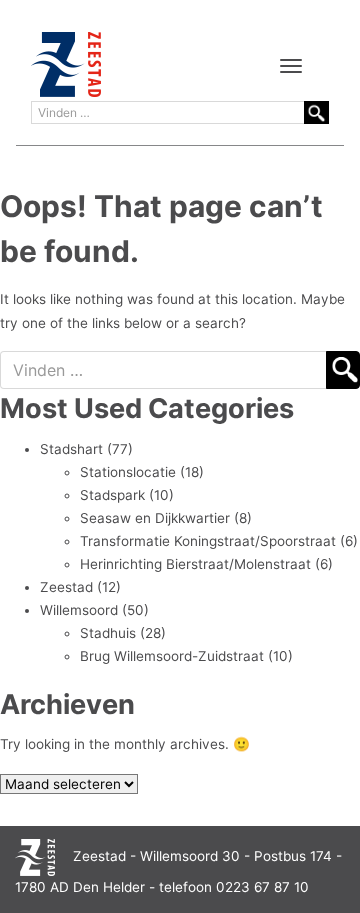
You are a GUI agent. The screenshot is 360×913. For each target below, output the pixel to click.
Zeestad (66, 587)
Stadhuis (108, 633)
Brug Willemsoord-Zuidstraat (172, 656)
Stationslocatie (128, 472)
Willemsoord (79, 610)
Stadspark (112, 495)
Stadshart (71, 449)
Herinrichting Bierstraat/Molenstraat (195, 564)
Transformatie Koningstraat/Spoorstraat (208, 541)
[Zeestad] (66, 64)
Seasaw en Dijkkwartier (155, 518)
